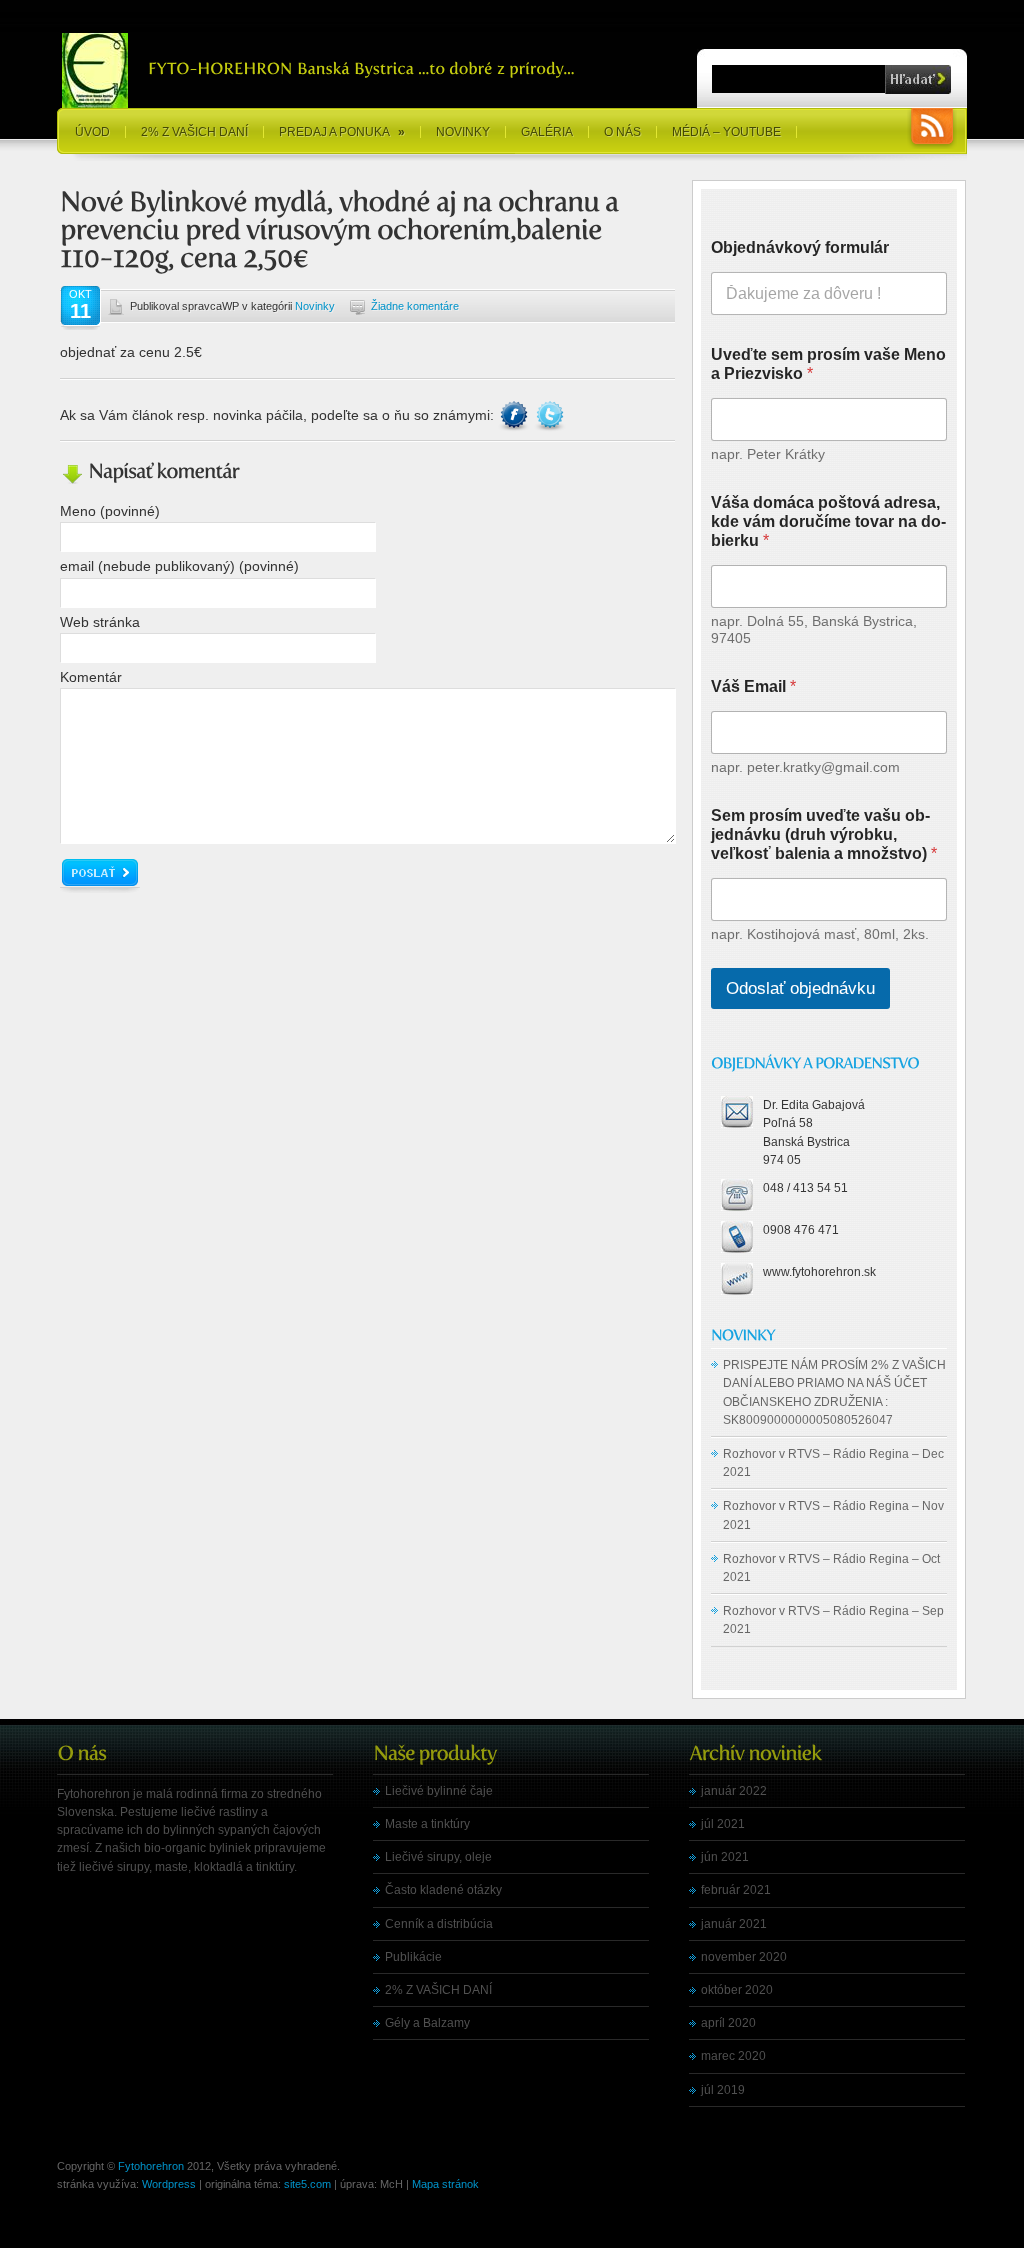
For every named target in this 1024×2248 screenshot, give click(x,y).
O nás (622, 132)
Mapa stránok (445, 2184)
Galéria (547, 132)
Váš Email (753, 686)
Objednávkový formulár (800, 247)
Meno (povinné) (110, 511)
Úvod (92, 132)
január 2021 (734, 1924)
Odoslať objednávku (800, 988)
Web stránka (100, 622)
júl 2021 (723, 1824)
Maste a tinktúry (427, 1824)
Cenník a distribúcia (439, 1924)
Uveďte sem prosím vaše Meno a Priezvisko (828, 364)
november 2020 (744, 1957)
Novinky (463, 132)
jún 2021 (725, 1857)
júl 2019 (723, 2090)
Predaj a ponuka (342, 132)
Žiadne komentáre (415, 306)
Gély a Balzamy (427, 2023)
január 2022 (734, 1791)
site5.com (307, 2184)
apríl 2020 (728, 2023)
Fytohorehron (151, 2166)
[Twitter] (550, 415)
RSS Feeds (932, 128)
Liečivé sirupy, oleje (438, 1857)
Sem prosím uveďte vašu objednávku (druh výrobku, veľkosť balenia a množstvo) (824, 834)
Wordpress (169, 2184)
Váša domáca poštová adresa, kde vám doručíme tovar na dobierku (828, 521)
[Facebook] (516, 415)
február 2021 (736, 1890)
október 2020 (737, 1990)
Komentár (91, 677)
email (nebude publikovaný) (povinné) (179, 566)
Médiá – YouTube (726, 132)
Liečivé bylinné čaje (439, 1791)
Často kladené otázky (443, 1890)
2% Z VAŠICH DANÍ (194, 132)
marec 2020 (733, 2056)
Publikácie (413, 1957)
